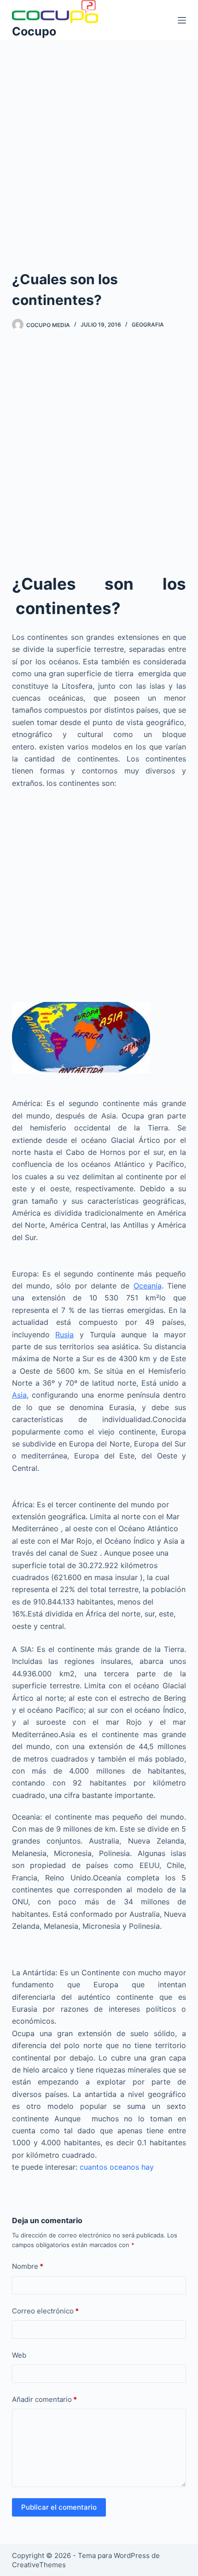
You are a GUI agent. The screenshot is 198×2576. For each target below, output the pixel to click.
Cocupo (34, 31)
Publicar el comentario (59, 2507)
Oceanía (148, 1286)
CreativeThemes (39, 2565)
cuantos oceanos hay (117, 2167)
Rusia (64, 1335)
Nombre (28, 2266)
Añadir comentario (44, 2399)
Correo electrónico (45, 2311)
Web (19, 2355)
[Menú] (182, 20)
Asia (19, 1395)
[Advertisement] (99, 143)
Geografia (148, 325)
